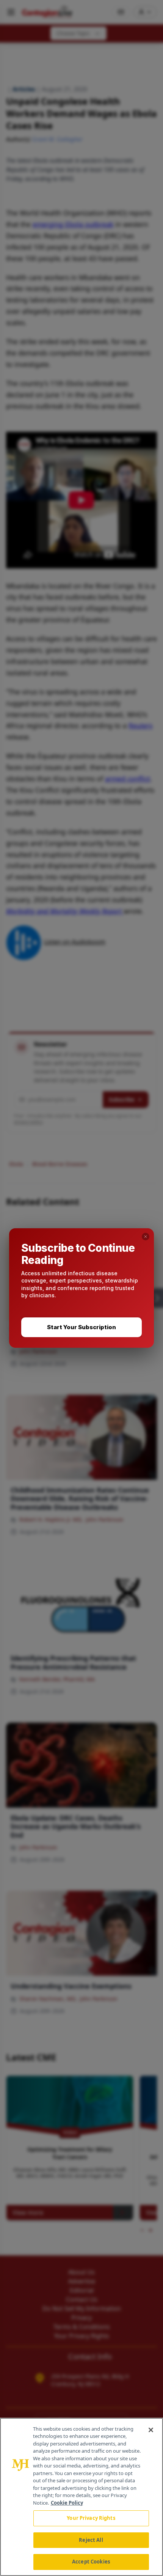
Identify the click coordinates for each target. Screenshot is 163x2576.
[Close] (151, 2430)
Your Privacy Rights (91, 2518)
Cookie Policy (67, 2503)
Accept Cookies (91, 2562)
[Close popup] (146, 1237)
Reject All (91, 2540)
